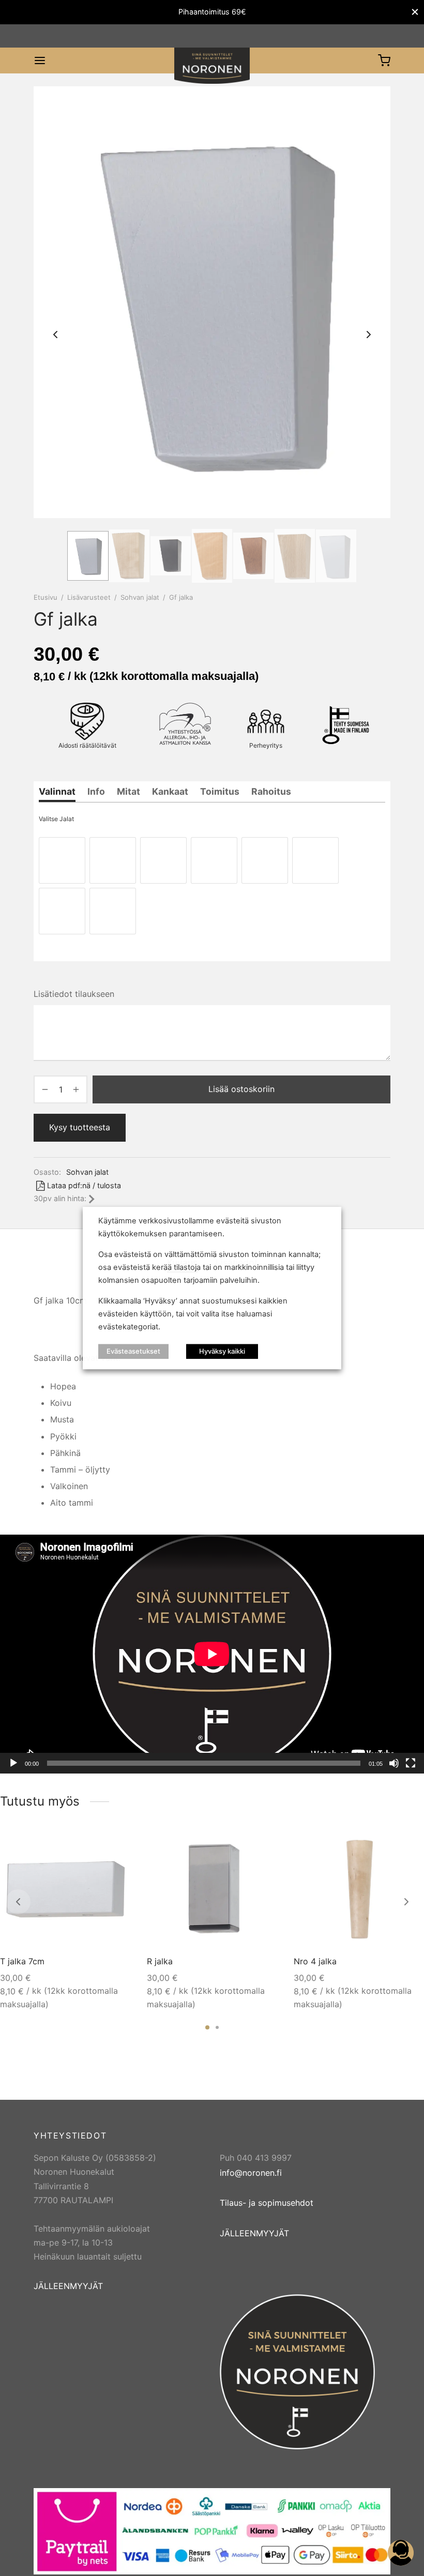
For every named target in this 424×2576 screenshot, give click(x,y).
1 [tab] (207, 2027)
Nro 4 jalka (315, 1961)
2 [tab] (217, 2027)
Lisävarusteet (89, 597)
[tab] (57, 792)
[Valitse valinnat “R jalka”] (262, 1847)
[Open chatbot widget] (401, 2553)
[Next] (406, 1902)
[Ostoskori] (384, 60)
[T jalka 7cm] (66, 1890)
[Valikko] (40, 60)
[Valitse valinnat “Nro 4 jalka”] (409, 1847)
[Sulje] (415, 12)
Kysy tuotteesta (80, 1127)
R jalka (160, 1961)
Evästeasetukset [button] (133, 1351)
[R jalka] (213, 1890)
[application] (212, 1654)
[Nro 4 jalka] (359, 1890)
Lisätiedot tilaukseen (74, 994)
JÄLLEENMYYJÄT (68, 2286)
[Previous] (18, 1902)
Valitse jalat (56, 819)
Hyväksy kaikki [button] (222, 1351)
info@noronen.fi (251, 2173)
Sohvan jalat (140, 597)
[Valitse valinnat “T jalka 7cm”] (115, 1847)
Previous (55, 335)
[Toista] (13, 1763)
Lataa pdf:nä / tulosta (84, 1185)
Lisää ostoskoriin (241, 1089)
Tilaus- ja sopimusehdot (267, 2203)
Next (369, 335)
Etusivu (46, 597)
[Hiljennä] (394, 1763)
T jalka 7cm (22, 1961)
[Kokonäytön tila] (411, 1763)
